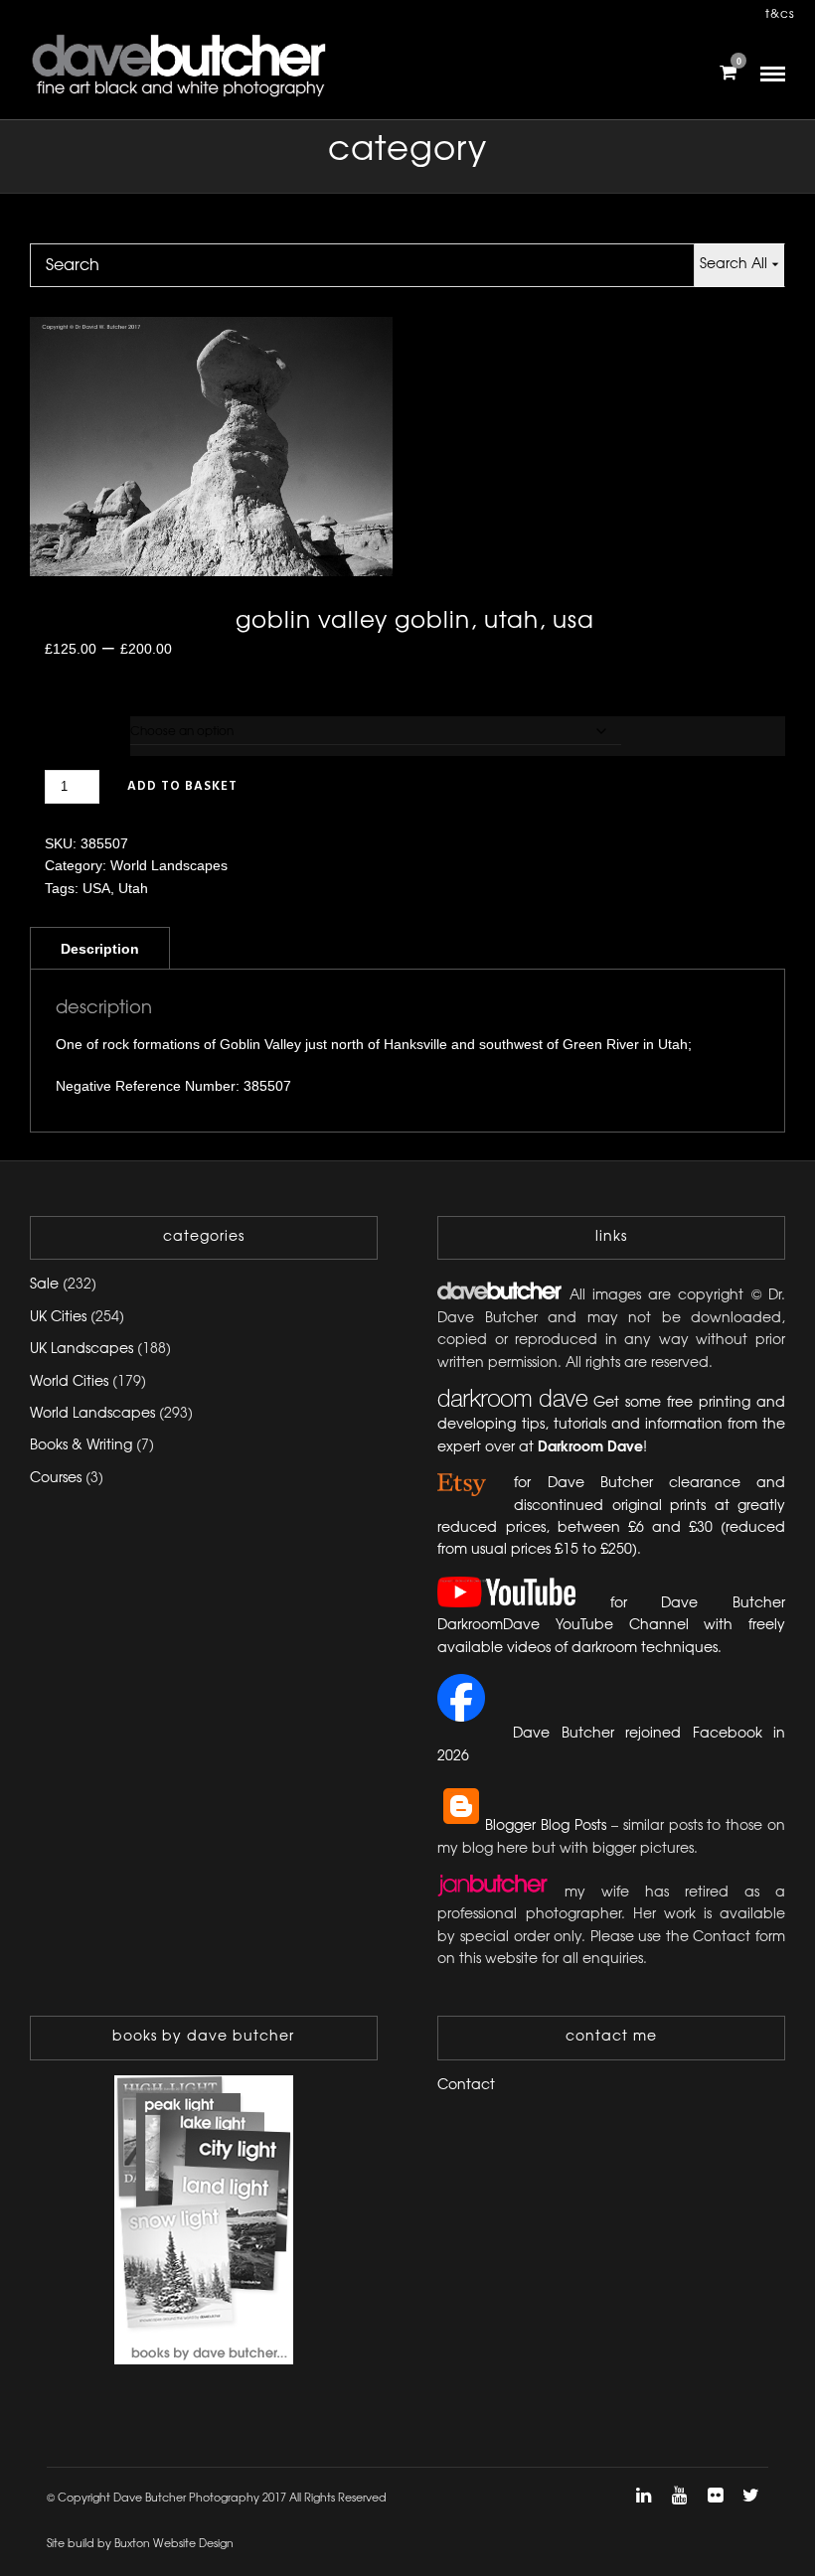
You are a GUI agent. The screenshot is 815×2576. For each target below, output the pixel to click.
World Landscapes (169, 865)
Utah (133, 888)
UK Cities (58, 1318)
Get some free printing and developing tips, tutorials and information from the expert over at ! (611, 1426)
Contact (466, 2086)
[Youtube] (679, 2496)
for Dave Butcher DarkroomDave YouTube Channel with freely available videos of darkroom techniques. (611, 1626)
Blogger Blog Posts (546, 1826)
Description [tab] (100, 949)
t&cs (780, 14)
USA (96, 888)
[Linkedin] (643, 2496)
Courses (56, 1479)
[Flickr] (715, 2496)
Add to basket (182, 786)
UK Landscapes (81, 1350)
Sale (44, 1285)
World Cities (69, 1382)
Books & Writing (81, 1446)
